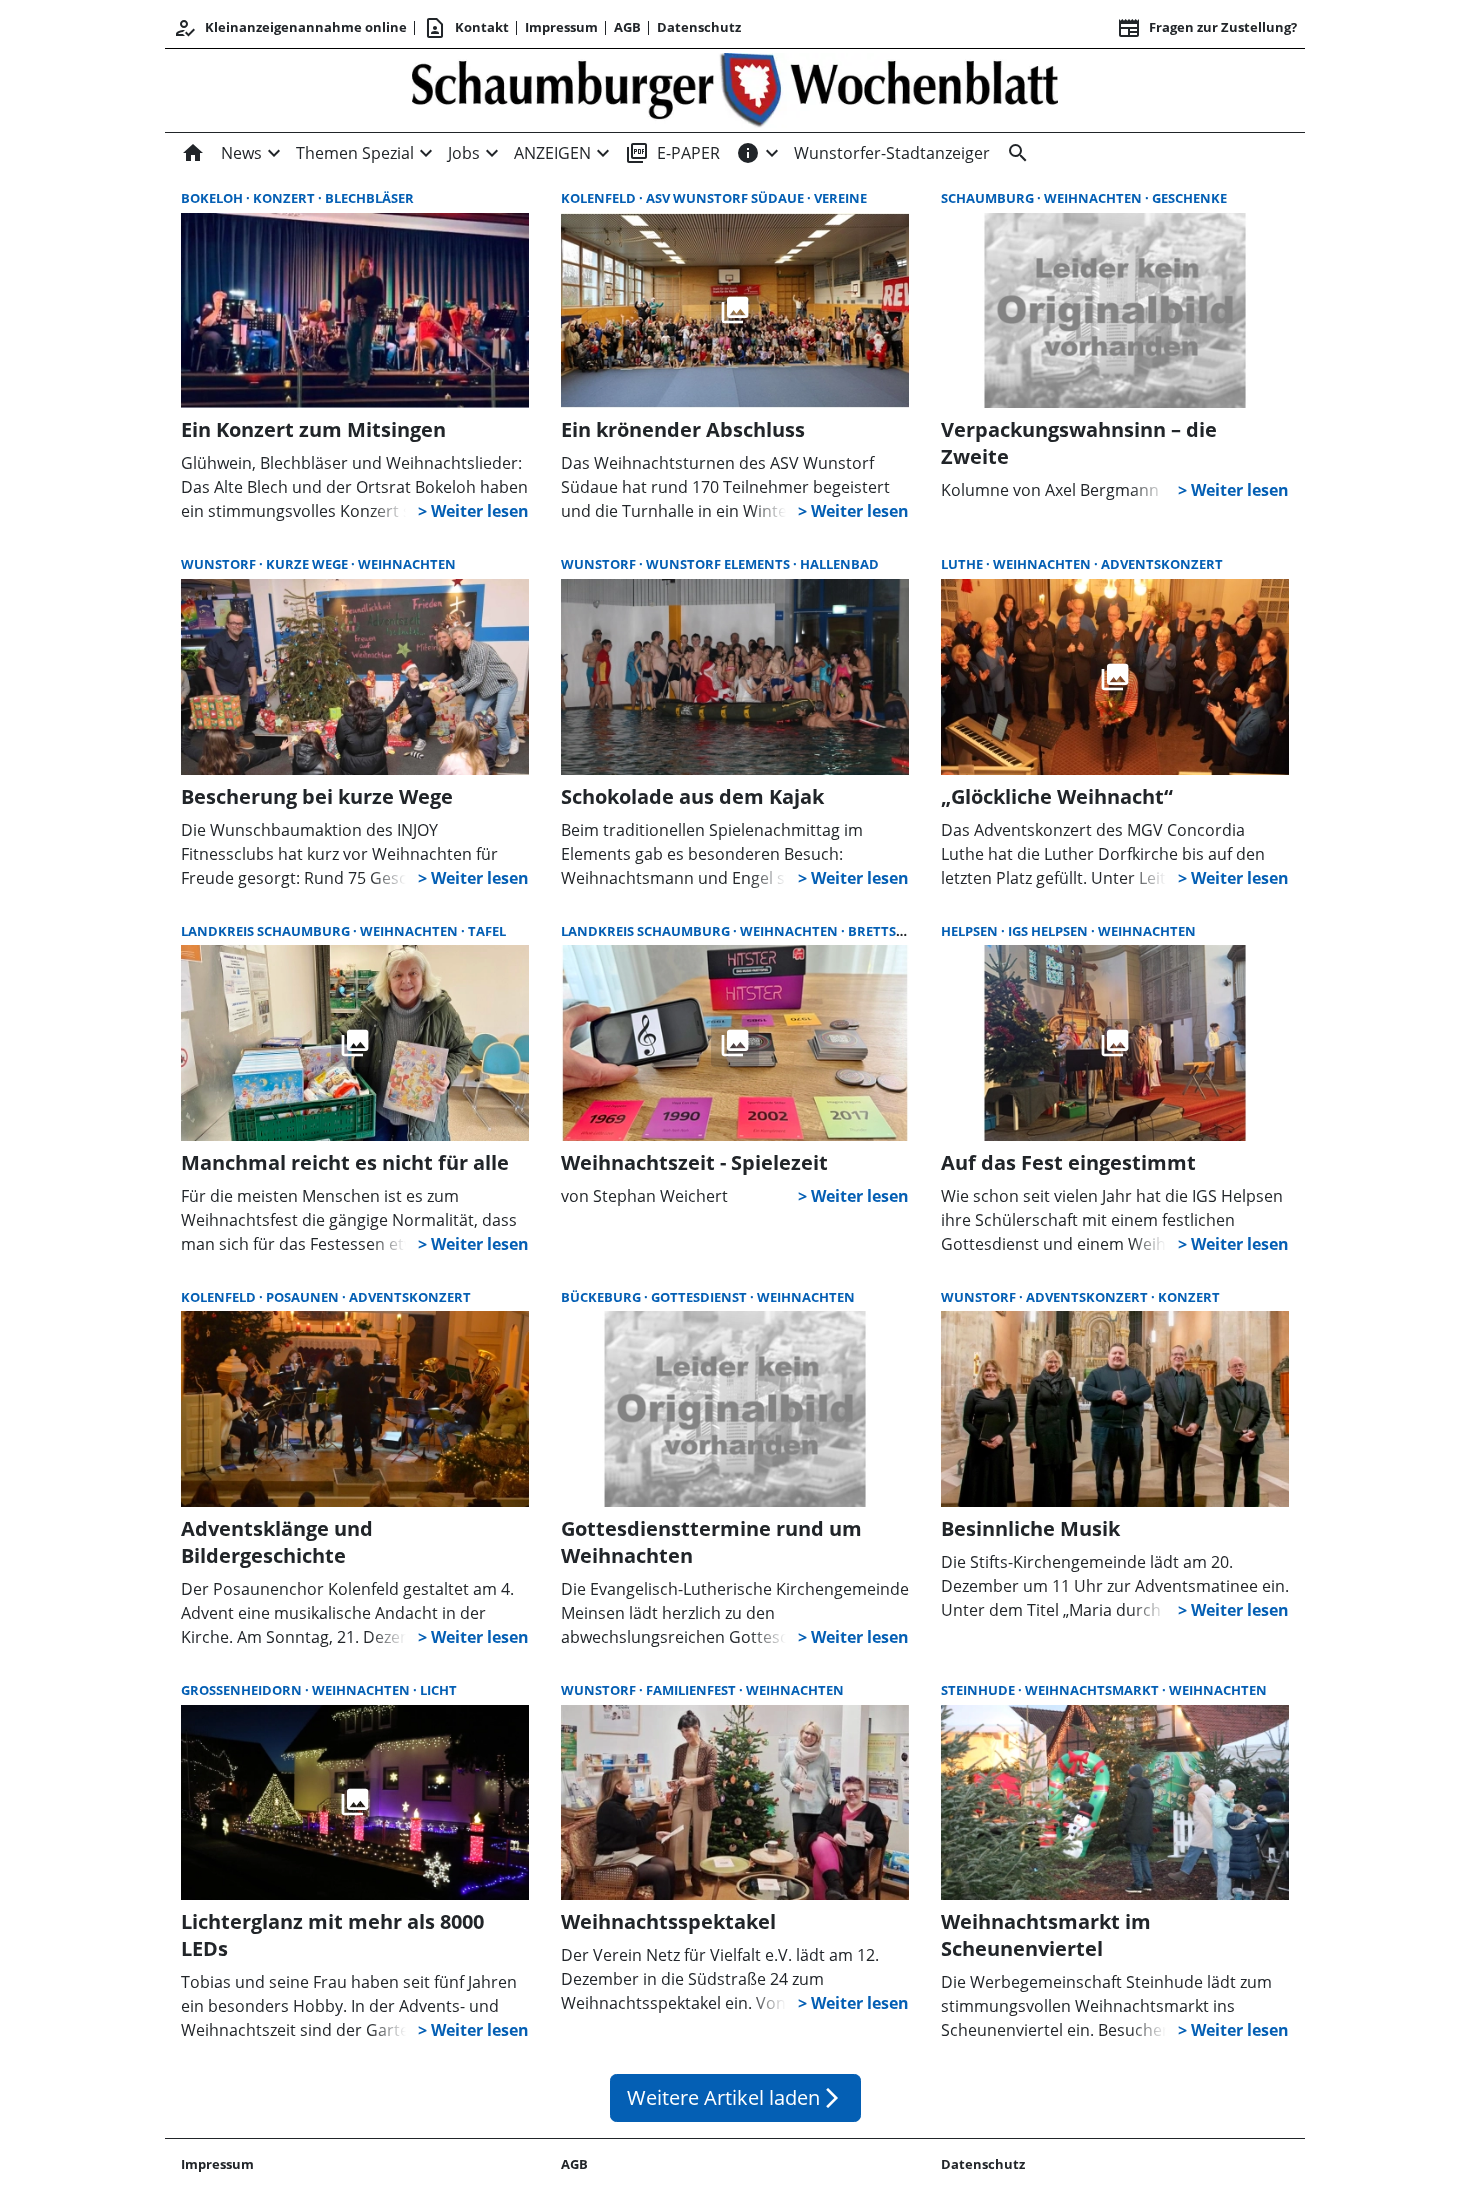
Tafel (487, 931)
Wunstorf (220, 564)
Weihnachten (1094, 198)
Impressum (561, 27)
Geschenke (1189, 198)
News (241, 153)
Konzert (285, 198)
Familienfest (692, 1690)
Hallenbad (839, 564)
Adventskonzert (1162, 564)
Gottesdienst (700, 1297)
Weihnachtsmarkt (1093, 1690)
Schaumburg (989, 198)
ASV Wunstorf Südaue (726, 198)
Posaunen (304, 1297)
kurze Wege (308, 564)
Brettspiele (888, 931)
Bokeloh (213, 198)
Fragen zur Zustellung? (1207, 28)
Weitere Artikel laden (735, 2097)
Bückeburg (602, 1297)
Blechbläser (369, 198)
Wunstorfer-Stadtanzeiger (892, 153)
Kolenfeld (600, 198)
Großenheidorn (243, 1690)
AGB (627, 27)
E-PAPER (672, 153)
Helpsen (971, 931)
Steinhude (979, 1690)
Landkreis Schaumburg (267, 931)
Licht (438, 1690)
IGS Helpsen (1049, 931)
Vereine (840, 198)
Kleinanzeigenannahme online (290, 28)
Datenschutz (699, 27)
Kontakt (466, 28)
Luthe (963, 564)
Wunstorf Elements (719, 564)
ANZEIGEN (552, 153)
